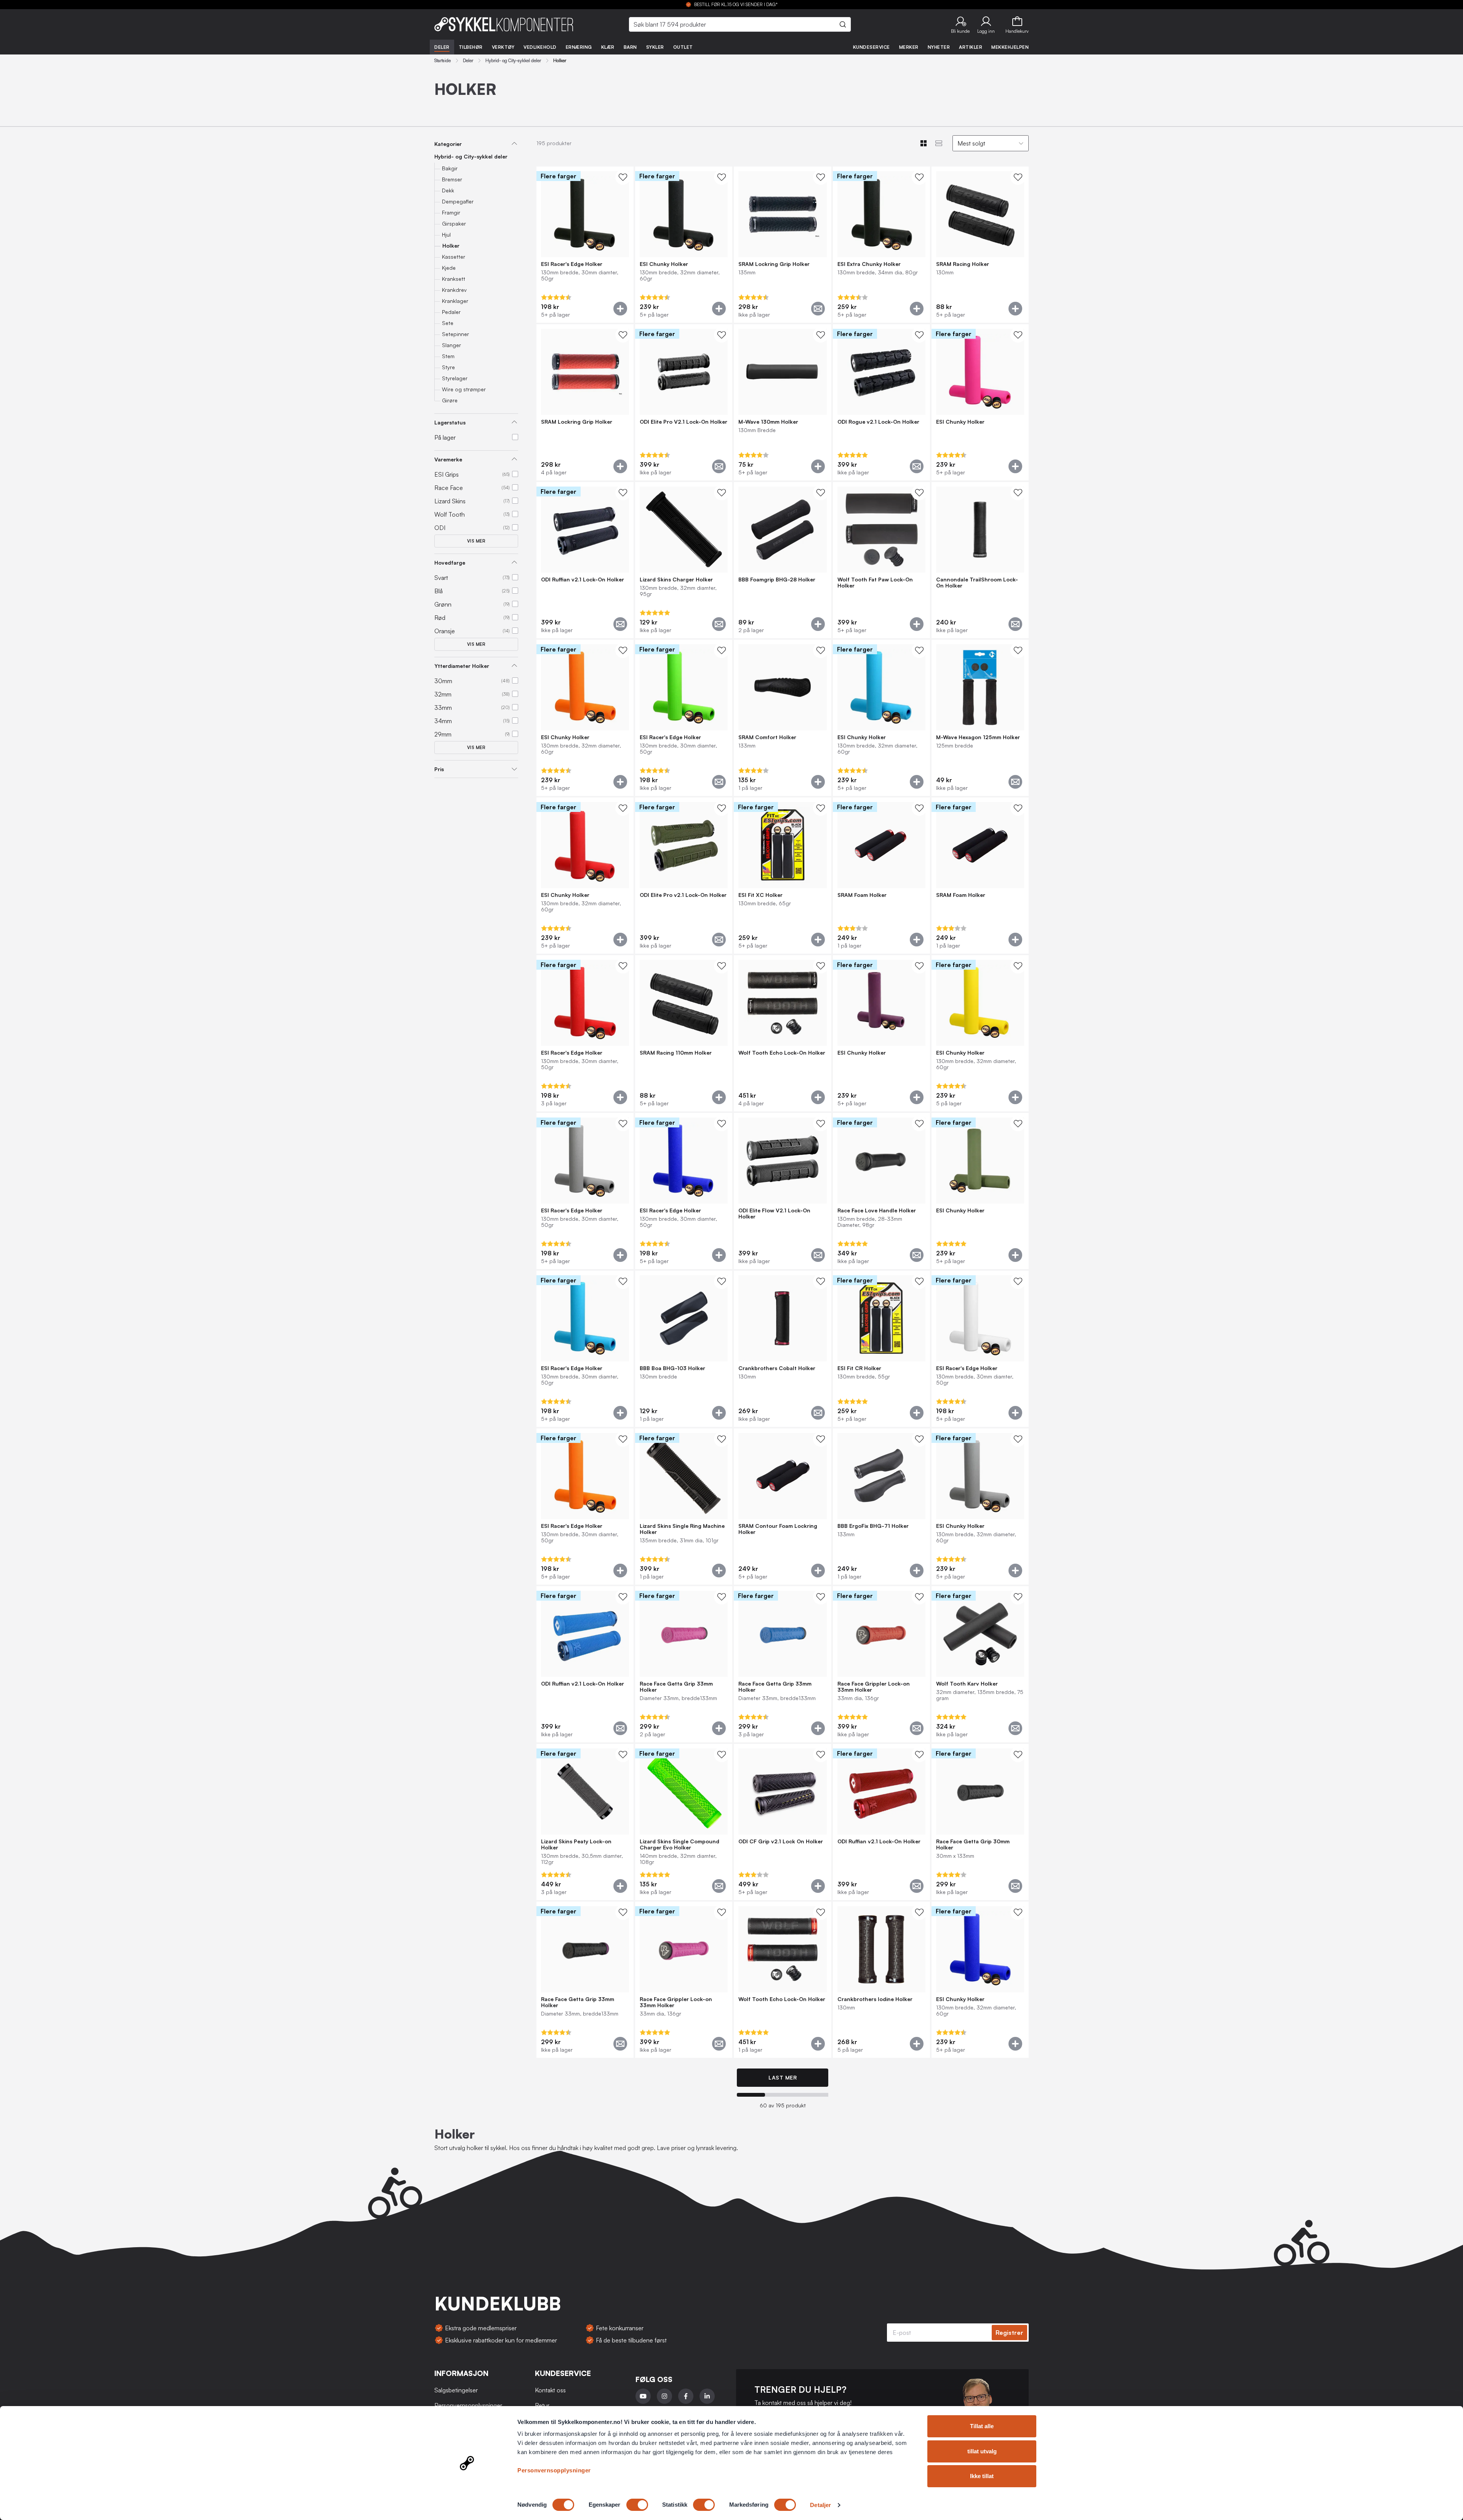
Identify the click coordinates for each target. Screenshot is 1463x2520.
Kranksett (454, 279)
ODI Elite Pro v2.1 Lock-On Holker (683, 895)
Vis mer (476, 541)
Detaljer (820, 2505)
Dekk (448, 190)
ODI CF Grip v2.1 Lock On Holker (781, 1841)
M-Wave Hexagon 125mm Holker (978, 737)
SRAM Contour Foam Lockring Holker (778, 1529)
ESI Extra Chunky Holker (869, 264)
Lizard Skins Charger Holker (676, 580)
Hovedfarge (450, 563)
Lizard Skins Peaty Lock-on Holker (576, 1844)
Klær (608, 47)
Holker (451, 246)
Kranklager (455, 301)
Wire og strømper (464, 389)
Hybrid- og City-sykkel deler (513, 61)
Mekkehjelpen (1010, 47)
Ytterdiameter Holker (462, 666)
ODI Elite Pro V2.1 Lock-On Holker (683, 422)
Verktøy (503, 47)
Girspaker (454, 223)
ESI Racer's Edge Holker (572, 264)
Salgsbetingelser (456, 2390)
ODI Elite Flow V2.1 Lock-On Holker (774, 1214)
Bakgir (450, 168)
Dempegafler (458, 201)
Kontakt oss (550, 2390)
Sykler (655, 47)
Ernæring (579, 47)
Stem (448, 356)
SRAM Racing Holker (963, 264)
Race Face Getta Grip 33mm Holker (676, 1687)
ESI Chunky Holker (664, 264)
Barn (630, 47)
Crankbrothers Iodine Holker (875, 1999)
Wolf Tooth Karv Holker (967, 1684)
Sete (448, 323)
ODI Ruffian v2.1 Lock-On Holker (583, 580)
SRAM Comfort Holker (767, 737)
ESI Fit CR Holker (859, 1368)
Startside (443, 61)
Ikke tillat (982, 2476)
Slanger (451, 345)
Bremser (452, 179)
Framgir (451, 212)
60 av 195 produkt (783, 2105)
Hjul (446, 235)
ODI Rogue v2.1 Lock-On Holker (878, 422)
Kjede (449, 268)
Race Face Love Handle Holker (877, 1210)
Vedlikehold (540, 47)
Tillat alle (982, 2426)
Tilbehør (471, 47)
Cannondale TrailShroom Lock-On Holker (977, 583)
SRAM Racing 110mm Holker (676, 1053)
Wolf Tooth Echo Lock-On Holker (782, 1053)
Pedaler (451, 312)
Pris (439, 769)
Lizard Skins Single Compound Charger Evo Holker (679, 1844)
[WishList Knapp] (623, 177)
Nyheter (939, 47)
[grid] (783, 1113)
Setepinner (455, 334)
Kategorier (448, 144)
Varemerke (448, 459)
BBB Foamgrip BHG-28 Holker (777, 580)
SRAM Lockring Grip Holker (774, 264)
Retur (542, 2405)
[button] (960, 24)
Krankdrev (454, 290)
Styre (448, 367)
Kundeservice (872, 47)
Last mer (783, 2077)
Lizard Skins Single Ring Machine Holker (682, 1529)
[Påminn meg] (818, 309)
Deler (442, 47)
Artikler (971, 47)
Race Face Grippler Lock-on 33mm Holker (874, 1687)
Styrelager (455, 378)
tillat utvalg (982, 2451)
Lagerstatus (450, 422)
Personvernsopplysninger (554, 2470)
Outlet (683, 47)
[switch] (637, 2505)
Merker (909, 47)
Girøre (450, 400)
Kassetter (454, 257)
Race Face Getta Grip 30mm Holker (973, 1844)
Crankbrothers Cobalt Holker (777, 1368)
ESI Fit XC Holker (760, 895)
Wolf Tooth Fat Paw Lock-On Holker (875, 583)
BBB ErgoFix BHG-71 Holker (873, 1526)
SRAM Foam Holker (862, 895)
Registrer (1009, 2333)
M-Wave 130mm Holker (768, 422)
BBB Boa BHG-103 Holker (672, 1368)
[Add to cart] (620, 309)
